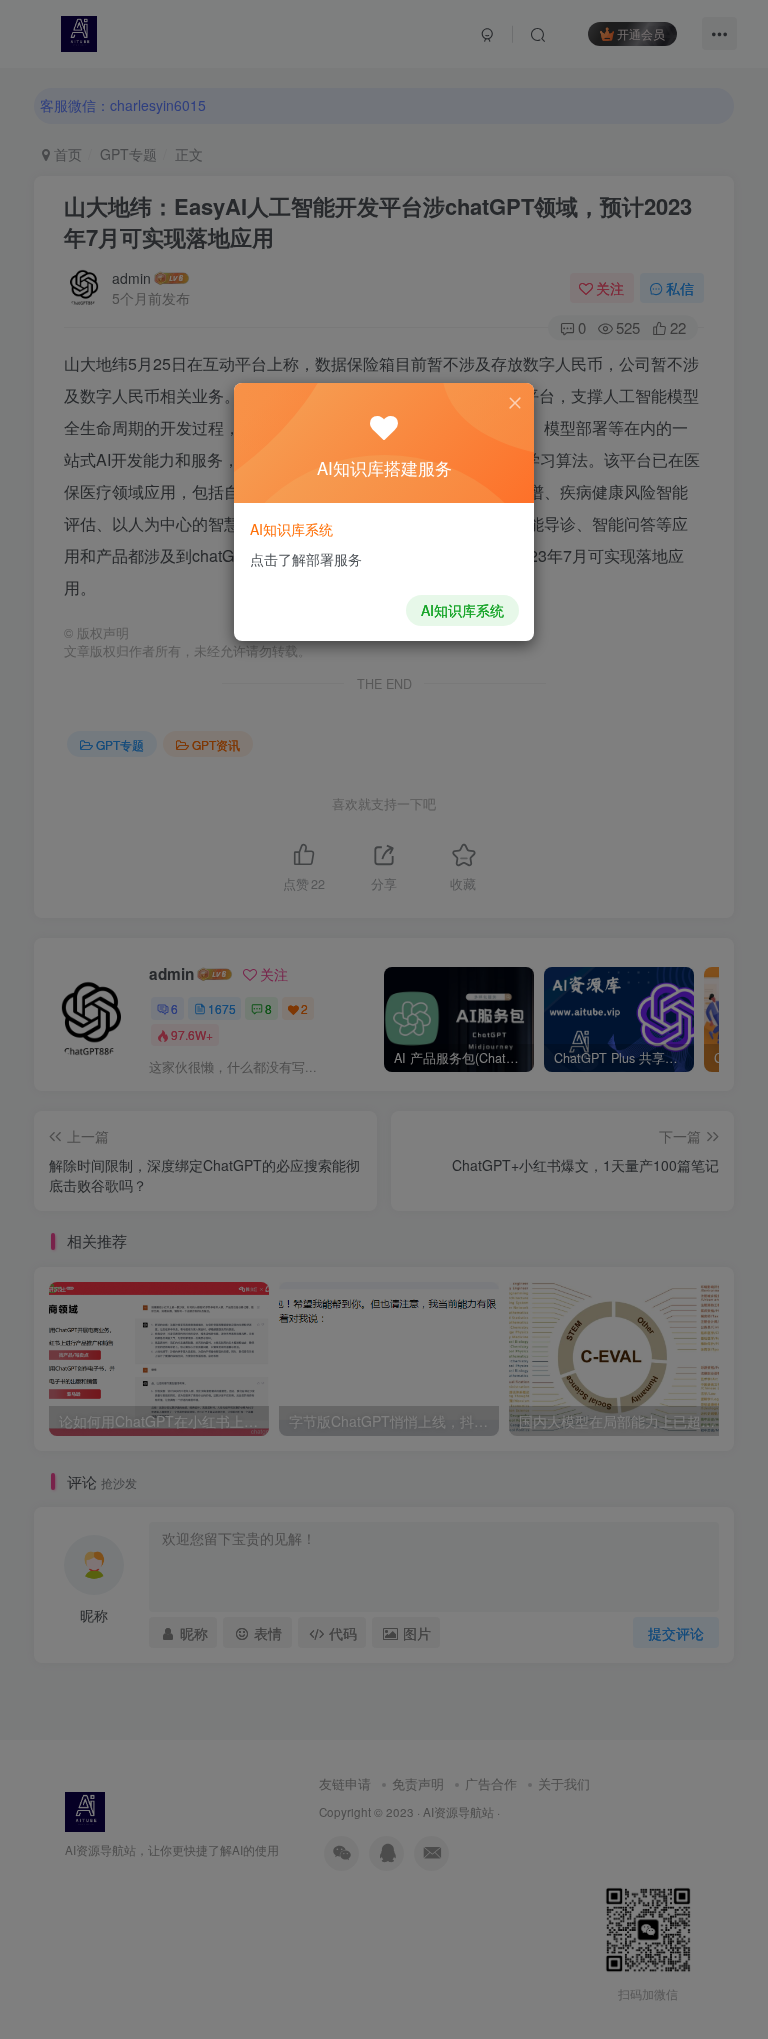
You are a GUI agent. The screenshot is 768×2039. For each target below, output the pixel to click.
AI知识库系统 (462, 610)
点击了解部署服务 (306, 559)
